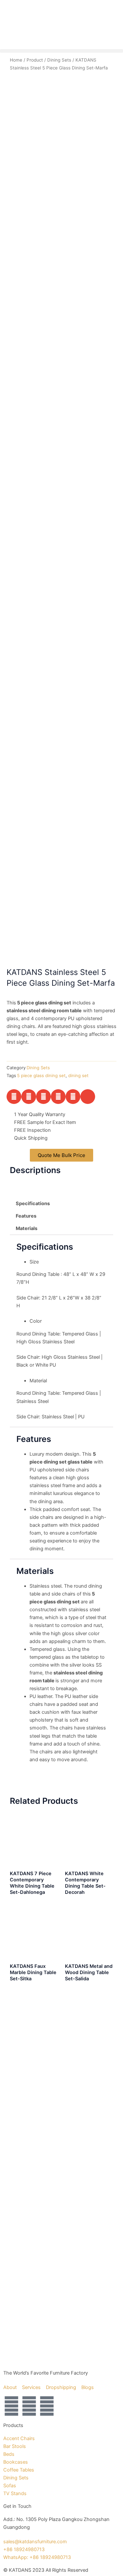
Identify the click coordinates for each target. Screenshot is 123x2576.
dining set (78, 1075)
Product (35, 60)
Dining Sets (59, 60)
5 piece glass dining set (41, 1075)
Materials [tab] (27, 1228)
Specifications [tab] (33, 1204)
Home (16, 60)
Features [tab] (26, 1216)
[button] (61, 51)
